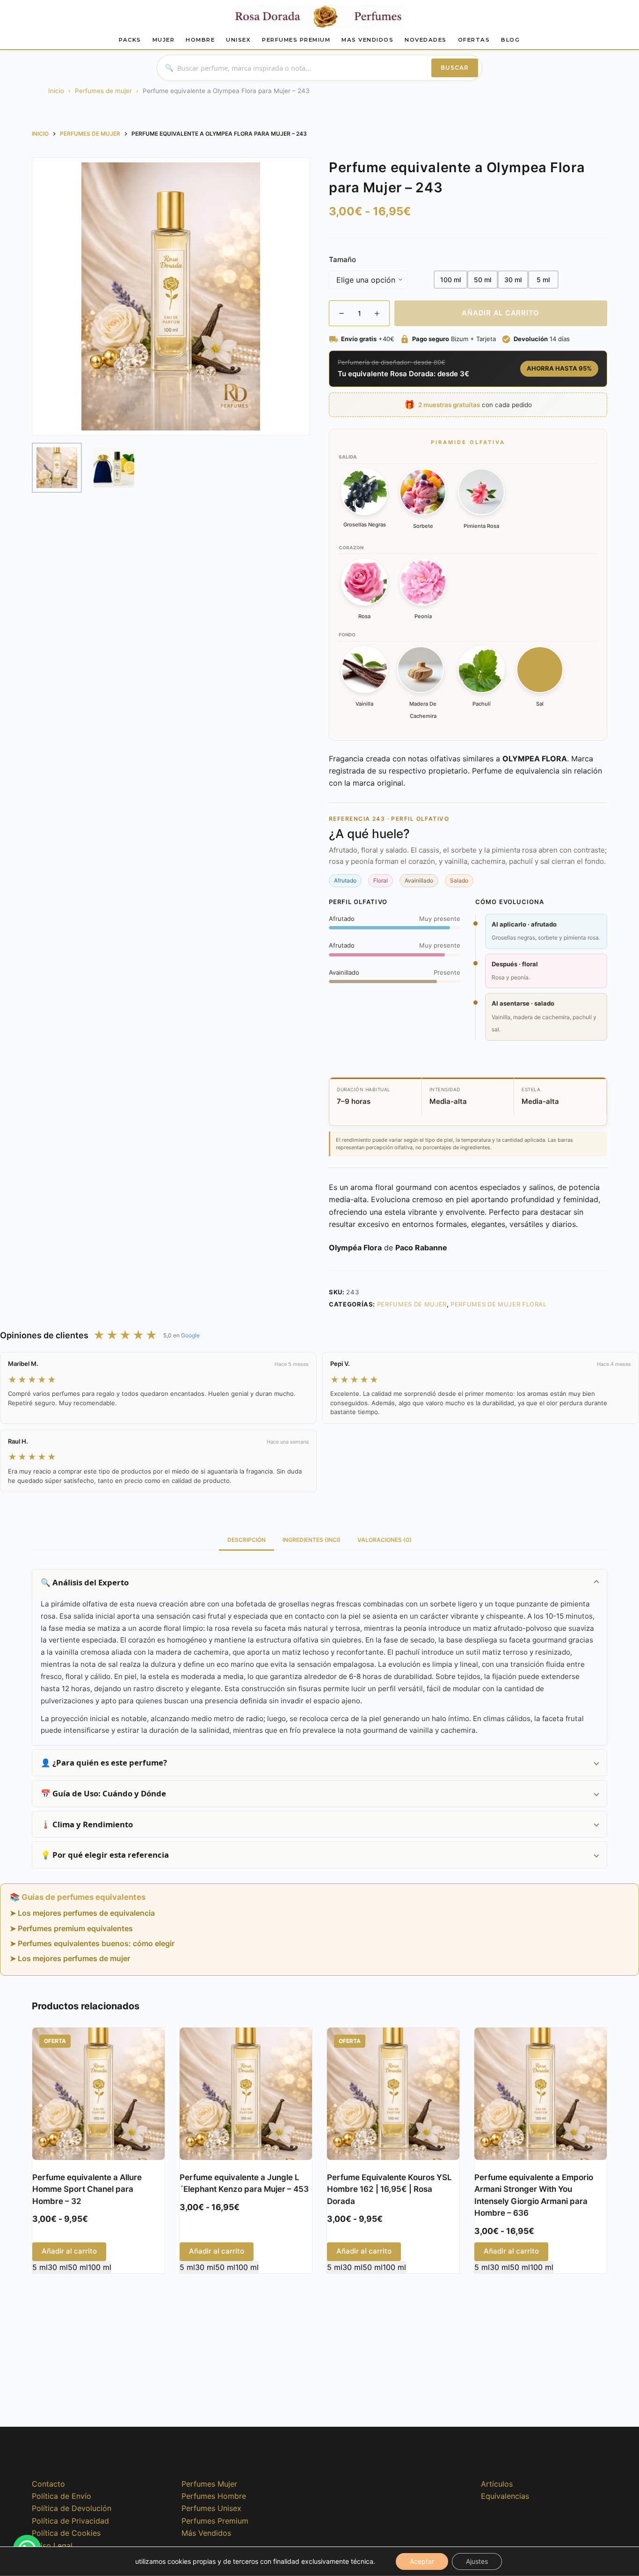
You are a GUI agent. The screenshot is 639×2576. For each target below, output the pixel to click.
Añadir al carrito (501, 313)
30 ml (58, 2267)
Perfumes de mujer (103, 91)
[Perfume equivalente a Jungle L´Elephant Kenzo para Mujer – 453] (246, 2094)
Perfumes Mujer (209, 2484)
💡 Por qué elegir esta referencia (105, 1855)
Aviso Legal (52, 2546)
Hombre (200, 40)
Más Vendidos (206, 2533)
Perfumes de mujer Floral (499, 1304)
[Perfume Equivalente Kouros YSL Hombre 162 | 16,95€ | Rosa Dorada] (393, 2094)
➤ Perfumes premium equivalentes (71, 1928)
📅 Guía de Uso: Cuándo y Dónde (103, 1793)
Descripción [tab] (247, 1540)
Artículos (497, 2484)
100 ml (100, 2267)
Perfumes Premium (296, 40)
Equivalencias (505, 2496)
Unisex (238, 40)
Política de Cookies (66, 2533)
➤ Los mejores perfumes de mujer (70, 1958)
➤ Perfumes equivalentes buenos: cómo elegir (92, 1943)
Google (190, 1335)
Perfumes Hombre (214, 2496)
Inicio (56, 91)
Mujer (164, 40)
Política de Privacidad (70, 2521)
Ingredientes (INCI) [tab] (312, 1540)
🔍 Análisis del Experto (85, 1582)
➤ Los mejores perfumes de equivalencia (82, 1913)
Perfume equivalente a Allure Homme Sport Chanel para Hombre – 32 (87, 2189)
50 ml (78, 2267)
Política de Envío (62, 2496)
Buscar (455, 68)
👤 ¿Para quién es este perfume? (104, 1762)
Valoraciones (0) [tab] (385, 1540)
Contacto (48, 2484)
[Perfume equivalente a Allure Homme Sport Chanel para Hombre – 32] (98, 2094)
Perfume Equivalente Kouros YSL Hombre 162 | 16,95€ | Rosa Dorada (389, 2189)
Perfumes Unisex (211, 2508)
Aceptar (422, 2561)
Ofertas (474, 40)
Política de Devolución (72, 2508)
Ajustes (477, 2561)
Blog (510, 40)
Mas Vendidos (367, 40)
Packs (130, 40)
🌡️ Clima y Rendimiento (87, 1824)
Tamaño (342, 259)
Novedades (426, 40)
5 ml (40, 2267)
